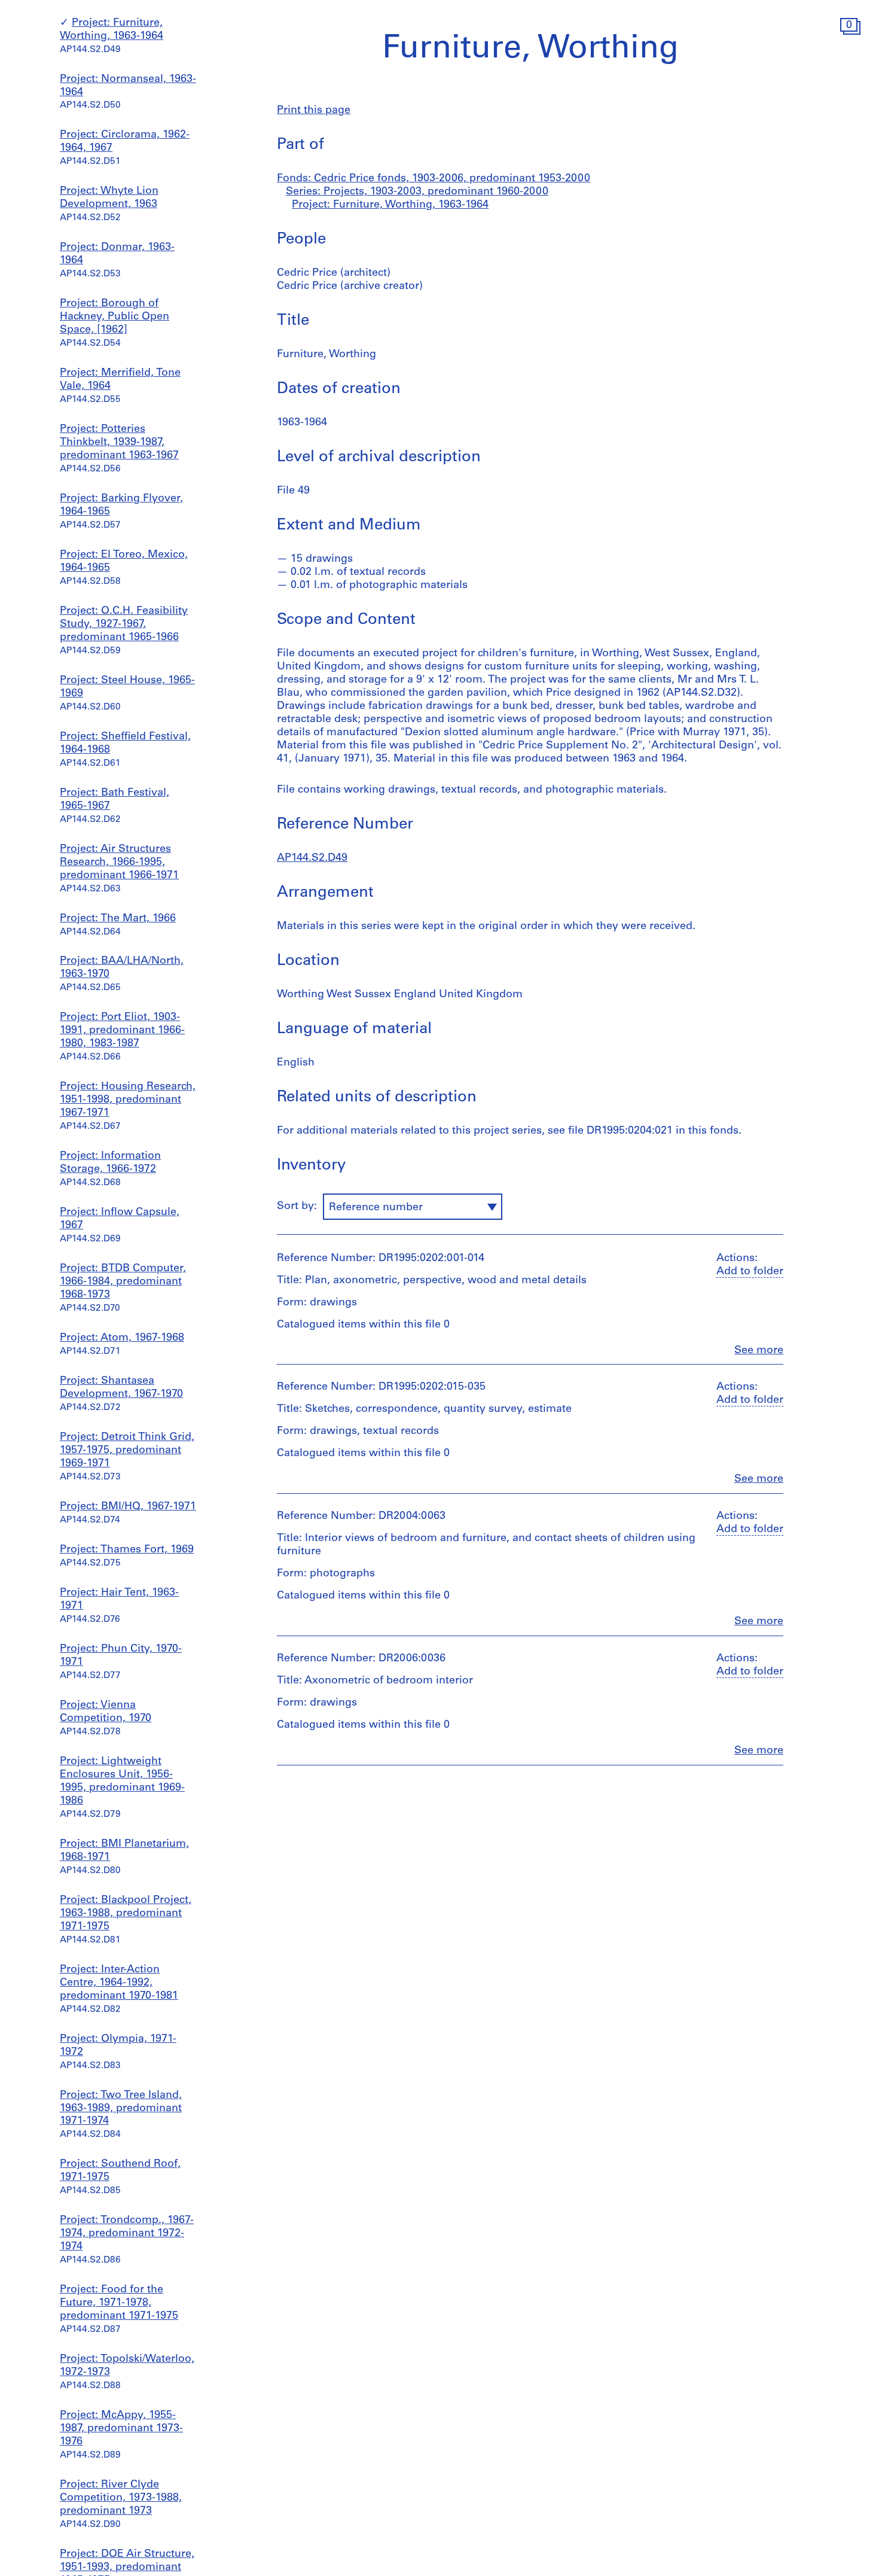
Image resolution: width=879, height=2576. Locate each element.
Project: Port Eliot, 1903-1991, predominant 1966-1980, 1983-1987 (122, 1031)
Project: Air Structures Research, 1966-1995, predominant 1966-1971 (119, 863)
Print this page (314, 111)
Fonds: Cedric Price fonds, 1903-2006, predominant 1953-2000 (434, 179)
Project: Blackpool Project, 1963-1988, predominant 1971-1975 (126, 1914)
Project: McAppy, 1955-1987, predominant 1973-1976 (121, 2429)
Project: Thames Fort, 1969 (127, 1550)
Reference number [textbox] (376, 1208)
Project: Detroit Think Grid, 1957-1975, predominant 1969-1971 (127, 1451)
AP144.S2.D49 (312, 858)
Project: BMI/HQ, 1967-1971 (128, 1507)
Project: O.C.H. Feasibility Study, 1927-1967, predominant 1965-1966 (124, 625)
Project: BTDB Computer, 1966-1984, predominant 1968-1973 (123, 1282)
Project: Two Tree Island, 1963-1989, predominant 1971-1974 (121, 2109)
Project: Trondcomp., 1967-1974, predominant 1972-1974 (127, 2234)
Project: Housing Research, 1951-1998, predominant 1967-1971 (128, 1100)
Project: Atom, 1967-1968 (122, 1338)
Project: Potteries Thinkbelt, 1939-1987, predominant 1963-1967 (119, 443)
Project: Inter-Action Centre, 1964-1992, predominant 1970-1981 (119, 1983)
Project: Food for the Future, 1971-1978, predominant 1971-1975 (119, 2303)
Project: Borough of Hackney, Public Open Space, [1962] (115, 317)
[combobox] (413, 1207)
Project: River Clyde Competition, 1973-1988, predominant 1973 (121, 2498)
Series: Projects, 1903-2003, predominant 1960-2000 (417, 192)
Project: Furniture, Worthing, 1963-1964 (390, 205)
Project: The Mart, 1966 (118, 919)
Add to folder (750, 1272)
